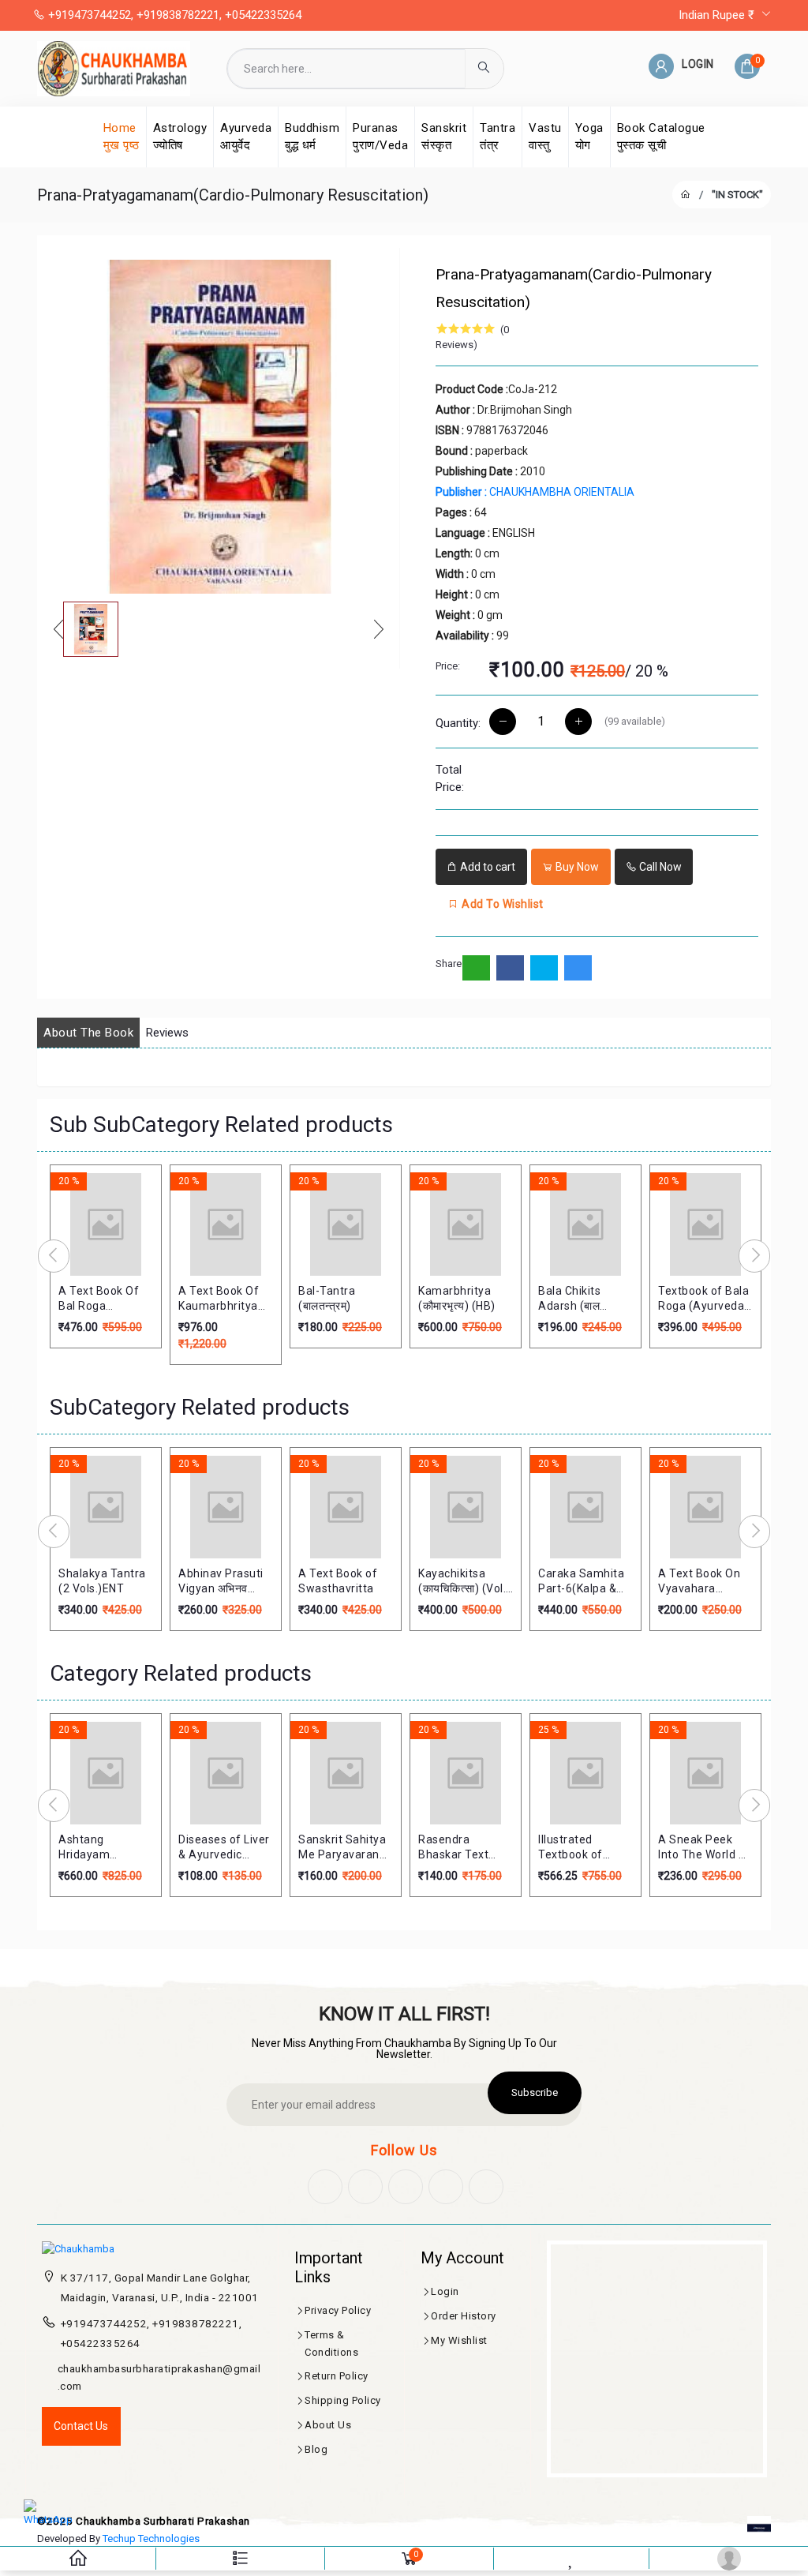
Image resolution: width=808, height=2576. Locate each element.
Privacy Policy (338, 2310)
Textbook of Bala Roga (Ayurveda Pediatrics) (703, 1299)
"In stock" (737, 195)
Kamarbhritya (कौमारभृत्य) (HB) (457, 1299)
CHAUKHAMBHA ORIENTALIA (535, 492)
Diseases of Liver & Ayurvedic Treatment (224, 1848)
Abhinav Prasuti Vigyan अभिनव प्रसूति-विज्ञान (221, 1582)
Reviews (167, 1033)
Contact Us (81, 2426)
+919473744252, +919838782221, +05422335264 (173, 15)
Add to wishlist (501, 904)
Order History (464, 2316)
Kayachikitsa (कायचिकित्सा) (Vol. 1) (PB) (462, 1582)
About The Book (88, 1033)
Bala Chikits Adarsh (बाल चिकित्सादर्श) (569, 1299)
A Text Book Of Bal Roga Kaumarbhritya (99, 1299)
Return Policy (337, 2376)
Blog (316, 2449)
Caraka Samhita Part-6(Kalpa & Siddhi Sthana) (581, 1582)
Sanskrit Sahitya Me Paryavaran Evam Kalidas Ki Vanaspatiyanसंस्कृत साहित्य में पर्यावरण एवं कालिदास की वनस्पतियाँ (346, 1848)
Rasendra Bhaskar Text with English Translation (453, 1848)
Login (445, 2291)
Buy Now (576, 867)
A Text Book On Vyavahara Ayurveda (699, 1582)
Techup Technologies (151, 2539)
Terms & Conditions (331, 2344)
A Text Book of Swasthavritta (338, 1581)
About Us (328, 2425)
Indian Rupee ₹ (718, 15)
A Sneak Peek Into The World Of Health (705, 1848)
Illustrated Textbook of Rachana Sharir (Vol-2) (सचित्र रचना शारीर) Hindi (579, 1848)
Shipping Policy (343, 2400)
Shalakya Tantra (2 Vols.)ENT (102, 1581)
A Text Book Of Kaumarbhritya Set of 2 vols (219, 1299)
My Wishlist (459, 2340)
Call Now (659, 867)
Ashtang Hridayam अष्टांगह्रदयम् (86, 1848)
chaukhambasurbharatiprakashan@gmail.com (159, 2377)
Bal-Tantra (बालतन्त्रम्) (327, 1299)
